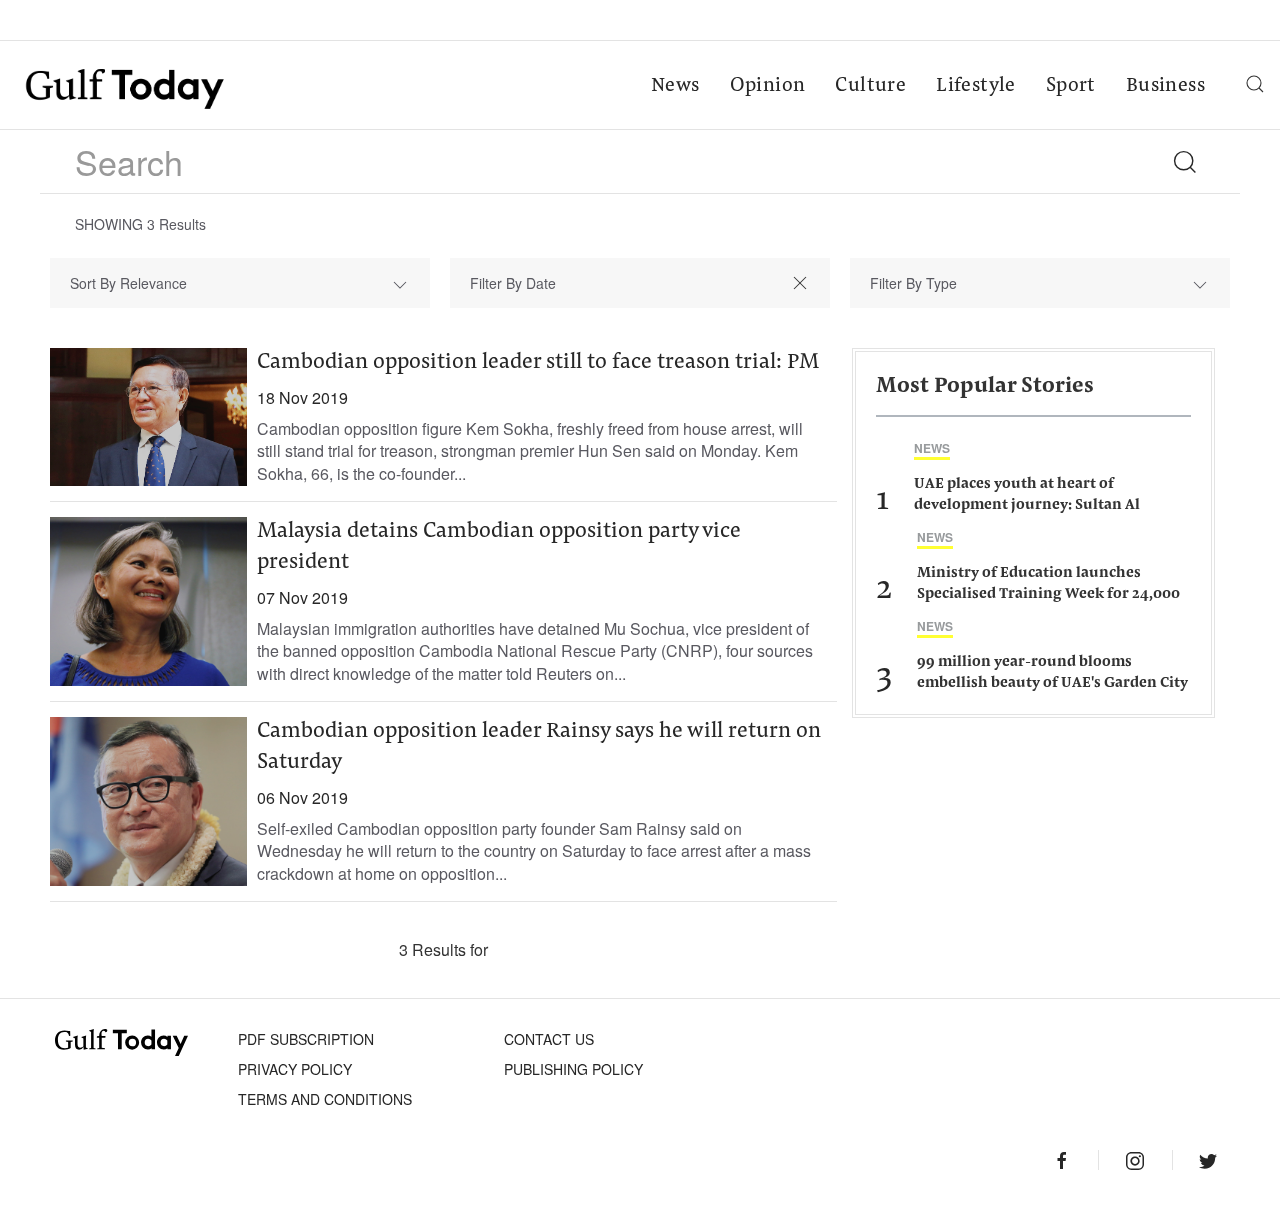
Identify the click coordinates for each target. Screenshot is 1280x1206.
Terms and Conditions (325, 1099)
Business (1165, 86)
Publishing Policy (573, 1069)
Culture (870, 86)
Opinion (768, 86)
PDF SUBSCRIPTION (306, 1039)
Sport (1071, 86)
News (675, 86)
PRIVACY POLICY (295, 1069)
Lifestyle (976, 86)
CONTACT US (549, 1039)
